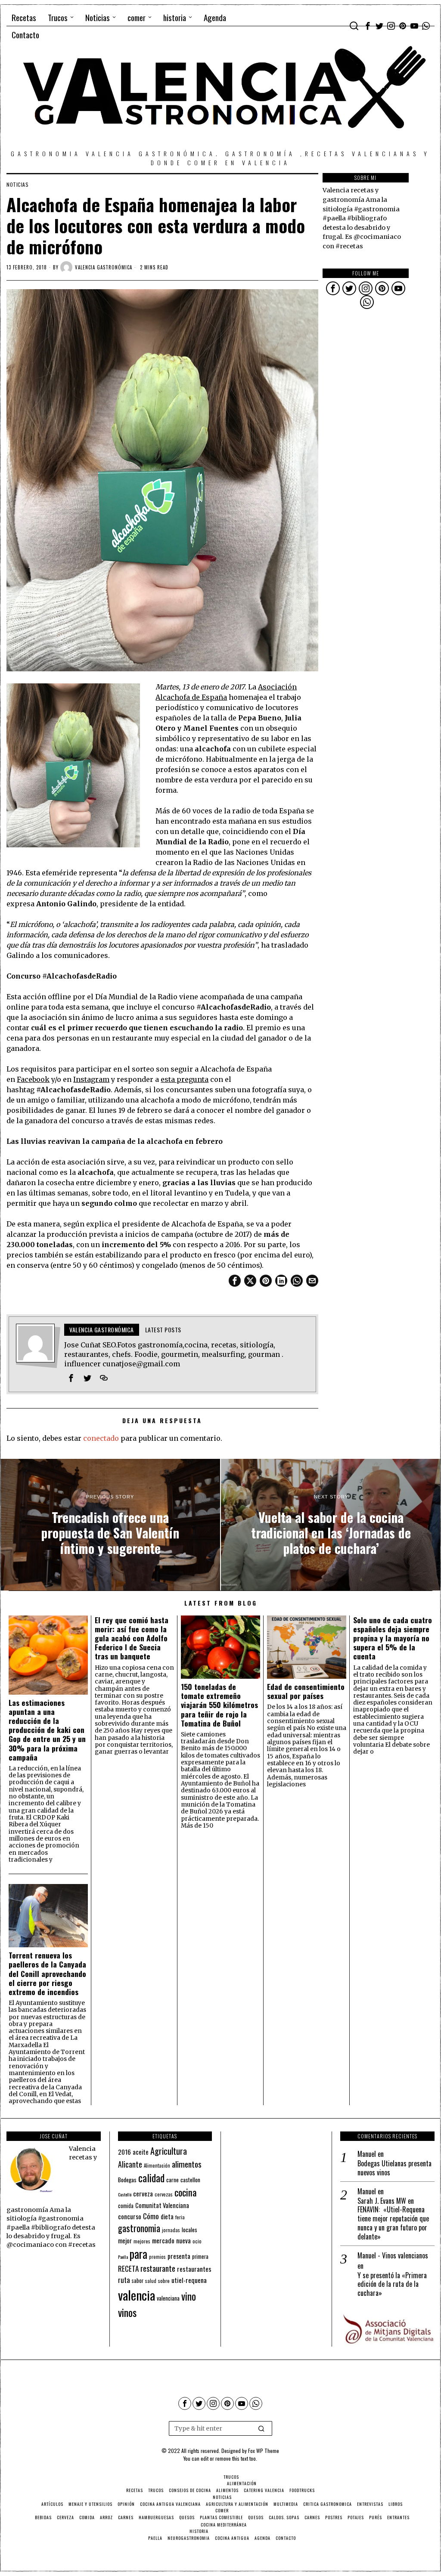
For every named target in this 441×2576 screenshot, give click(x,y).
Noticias (17, 185)
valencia (137, 2295)
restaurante (158, 2268)
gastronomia (139, 2228)
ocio (197, 2241)
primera (200, 2256)
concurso (130, 2216)
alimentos (187, 2164)
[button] (262, 2428)
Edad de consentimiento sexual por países (306, 1691)
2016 (124, 2152)
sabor (138, 2281)
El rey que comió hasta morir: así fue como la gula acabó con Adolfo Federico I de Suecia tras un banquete (132, 1638)
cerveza (143, 2193)
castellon (190, 2180)
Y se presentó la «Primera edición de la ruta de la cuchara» (392, 2284)
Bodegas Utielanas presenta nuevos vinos (394, 2168)
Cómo (151, 2216)
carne (172, 2180)
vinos (127, 2312)
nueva (183, 2240)
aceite (141, 2152)
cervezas (164, 2194)
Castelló (125, 2194)
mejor (125, 2241)
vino (189, 2296)
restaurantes (194, 2269)
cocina (186, 2192)
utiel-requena (189, 2280)
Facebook (33, 1079)
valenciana (168, 2298)
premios (157, 2257)
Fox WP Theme (264, 2451)
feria (180, 2217)
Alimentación (157, 2165)
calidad (151, 2178)
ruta (124, 2280)
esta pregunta (185, 1079)
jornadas (171, 2230)
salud (151, 2281)
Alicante (130, 2164)
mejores (142, 2241)
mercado (163, 2240)
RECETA (128, 2269)
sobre (164, 2281)
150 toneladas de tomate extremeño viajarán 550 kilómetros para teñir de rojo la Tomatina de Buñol (219, 1705)
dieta (167, 2216)
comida (126, 2206)
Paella (123, 2257)
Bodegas (127, 2179)
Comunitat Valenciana (162, 2205)
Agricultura (169, 2151)
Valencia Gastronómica (104, 267)
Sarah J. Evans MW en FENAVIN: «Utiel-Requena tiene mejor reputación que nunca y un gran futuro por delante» (393, 2219)
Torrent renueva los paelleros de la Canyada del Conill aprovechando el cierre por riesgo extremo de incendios (47, 1974)
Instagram (91, 1079)
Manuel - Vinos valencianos (393, 2255)
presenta (179, 2256)
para (138, 2254)
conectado (101, 1438)
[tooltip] (368, 26)
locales (189, 2230)
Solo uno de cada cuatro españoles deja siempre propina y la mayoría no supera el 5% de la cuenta (393, 1638)
